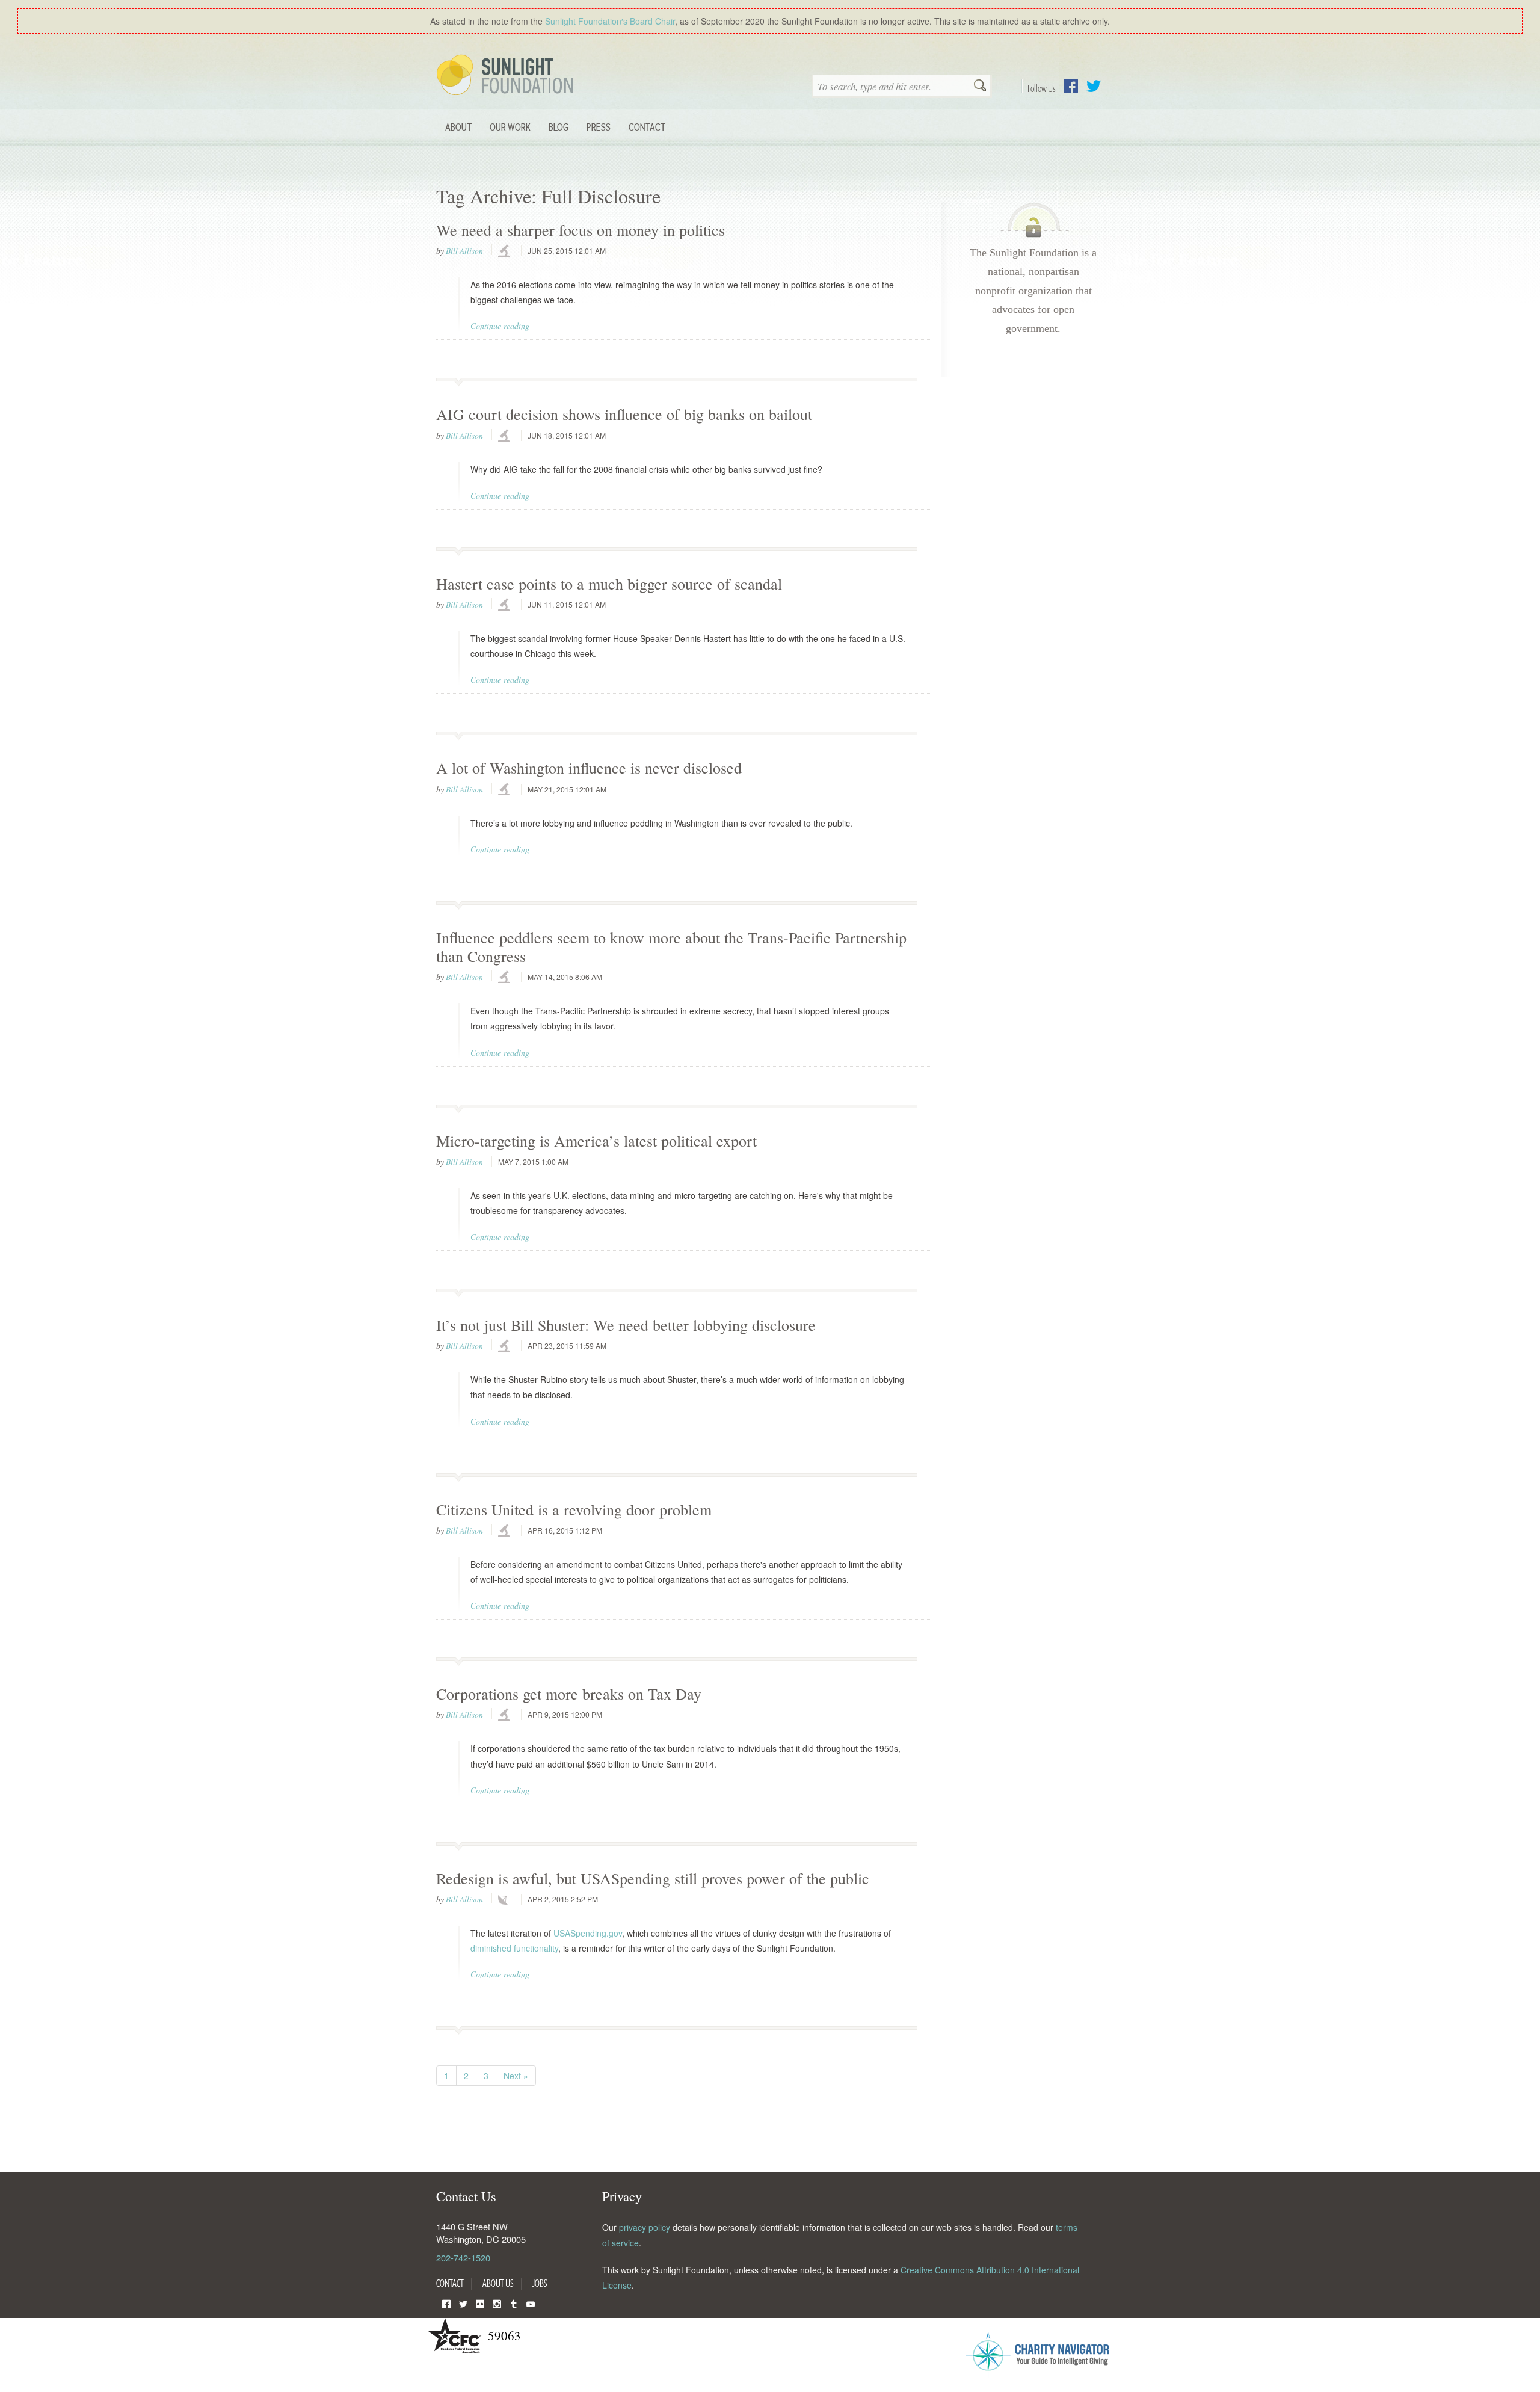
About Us (498, 2283)
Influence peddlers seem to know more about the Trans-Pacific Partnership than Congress (671, 947)
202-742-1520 (463, 2258)
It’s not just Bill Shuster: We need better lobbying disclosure (626, 1325)
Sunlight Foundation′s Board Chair (610, 21)
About (458, 127)
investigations (505, 251)
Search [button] (980, 87)
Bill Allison (464, 251)
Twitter (1094, 86)
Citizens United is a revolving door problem (574, 1509)
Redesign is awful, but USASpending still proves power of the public (653, 1878)
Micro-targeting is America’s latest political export (596, 1141)
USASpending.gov (588, 1933)
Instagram (497, 2303)
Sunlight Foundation (507, 76)
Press (599, 127)
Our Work (510, 127)
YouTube (531, 2303)
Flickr (480, 2303)
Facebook (1071, 86)
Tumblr (514, 2303)
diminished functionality (514, 1948)
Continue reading (500, 326)
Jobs (540, 2283)
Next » (516, 2076)
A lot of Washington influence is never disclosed (589, 768)
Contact (647, 127)
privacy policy (645, 2227)
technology (505, 1900)
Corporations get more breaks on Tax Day (569, 1694)
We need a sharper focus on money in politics (581, 230)
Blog (559, 127)
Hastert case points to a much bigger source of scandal (609, 584)
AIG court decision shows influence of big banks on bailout (624, 414)
